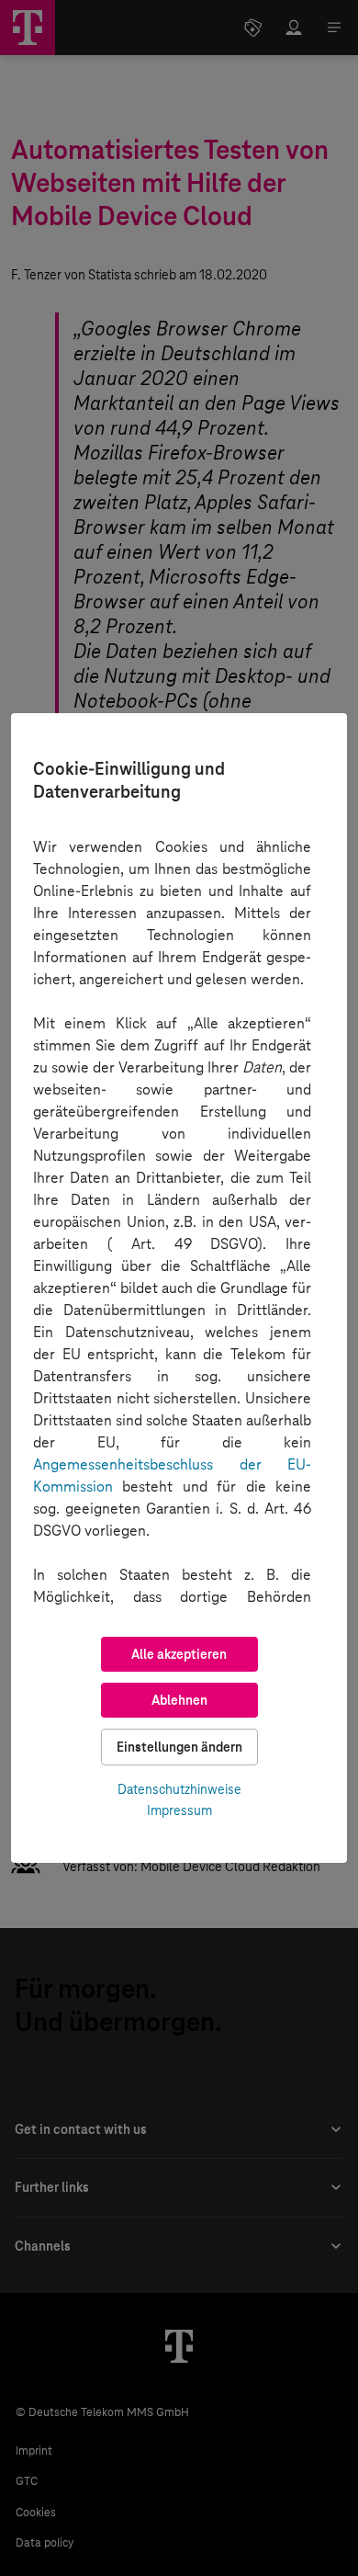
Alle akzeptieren (179, 1654)
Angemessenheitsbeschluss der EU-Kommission (172, 1475)
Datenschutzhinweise (179, 1789)
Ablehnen (179, 1700)
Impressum (179, 1810)
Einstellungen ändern (179, 1747)
